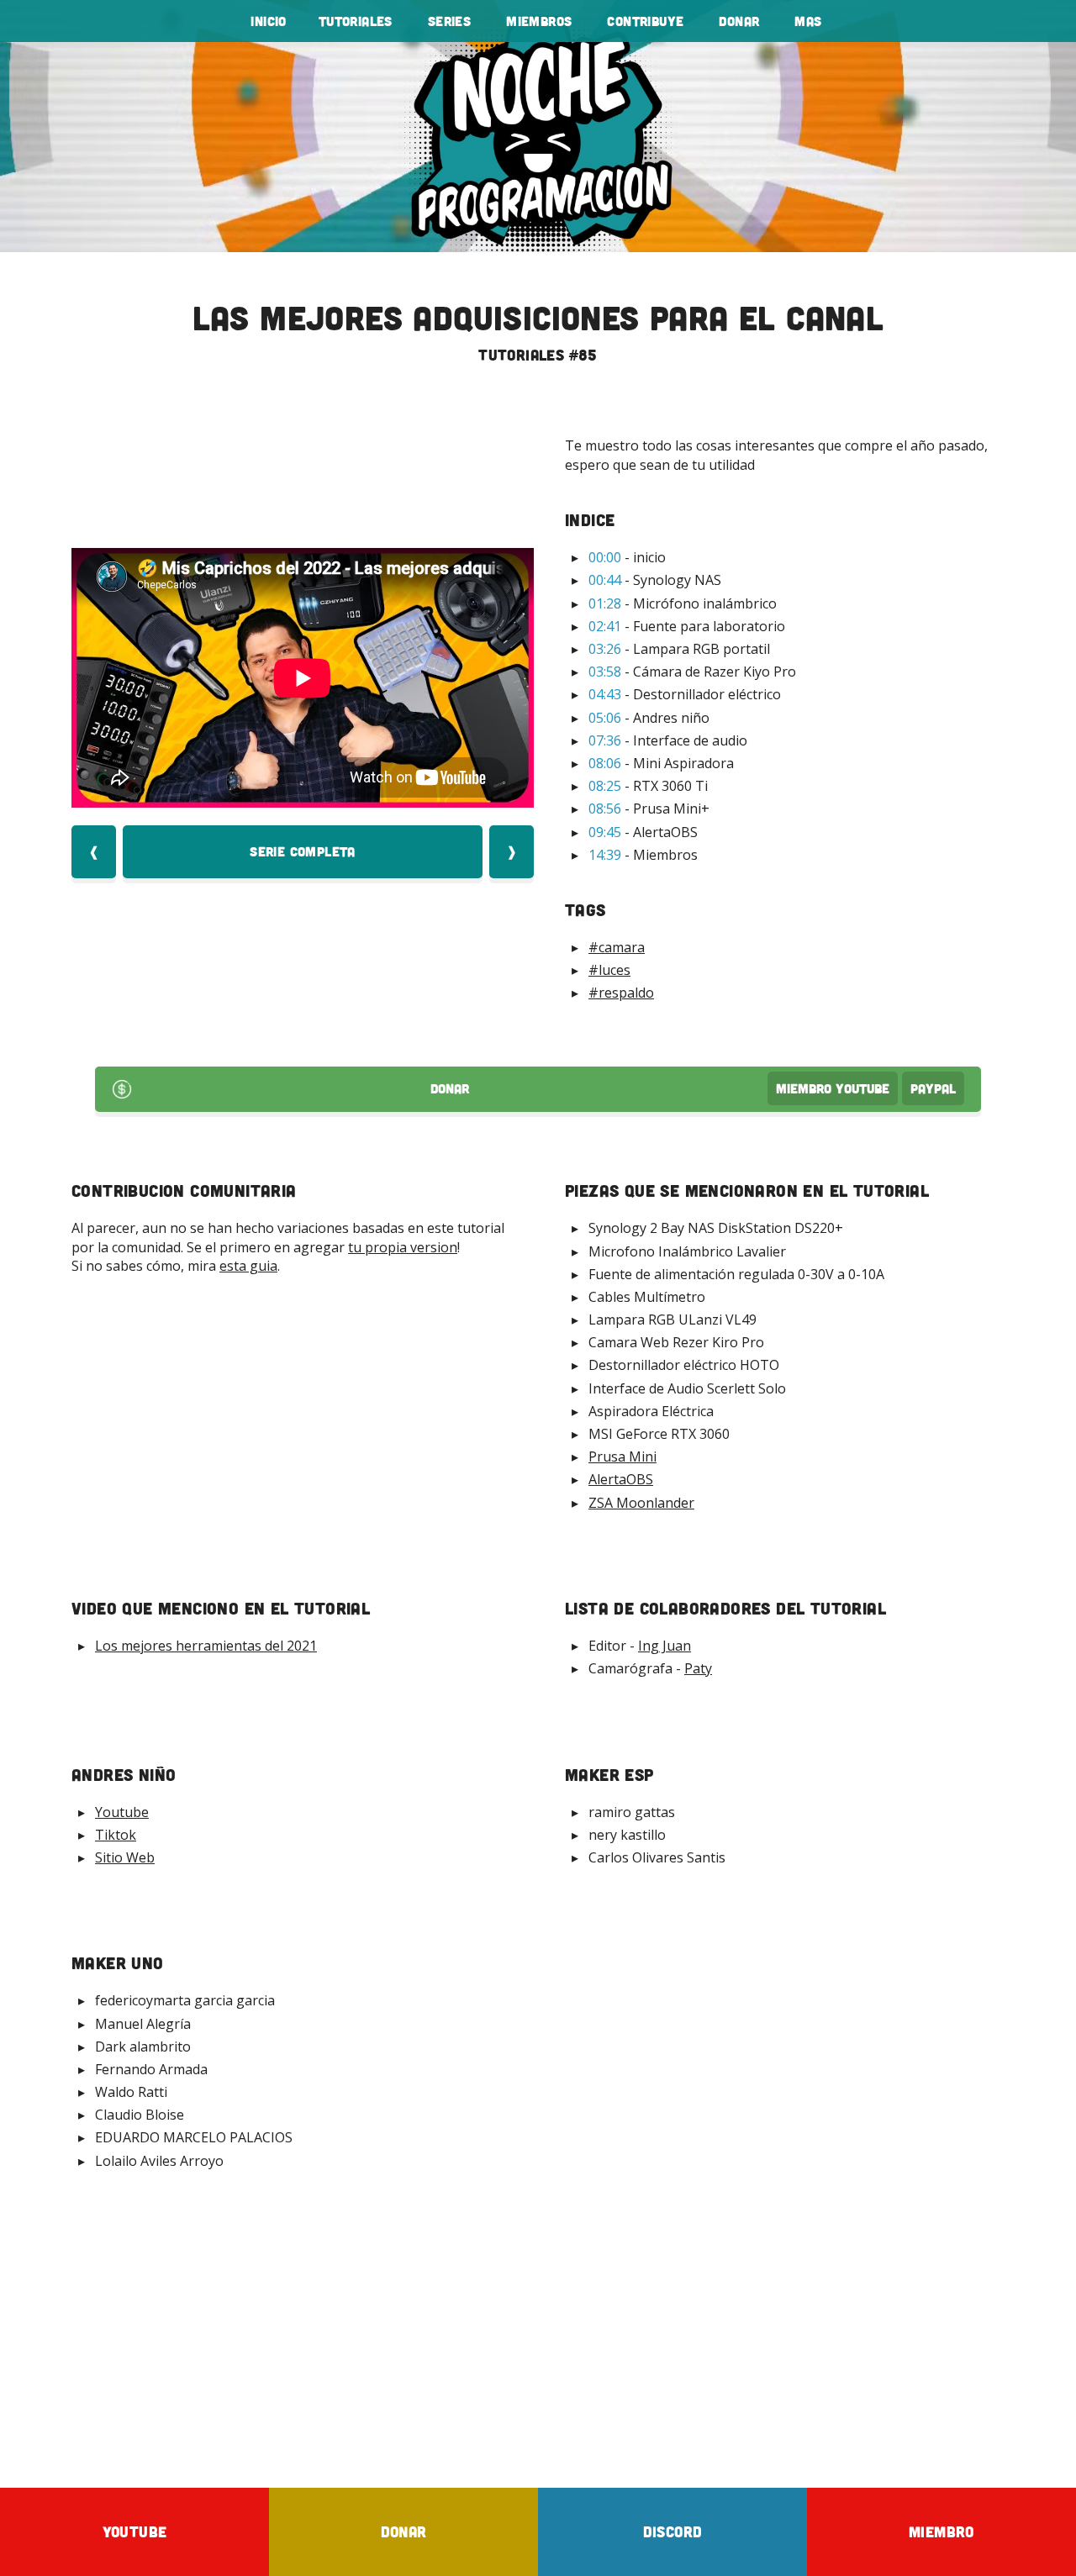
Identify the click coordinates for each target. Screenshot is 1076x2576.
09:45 (605, 832)
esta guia (248, 1266)
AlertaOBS (621, 1479)
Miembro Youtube (833, 1088)
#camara (617, 947)
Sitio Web (125, 1857)
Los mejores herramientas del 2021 (206, 1646)
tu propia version (403, 1247)
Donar (739, 21)
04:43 (605, 694)
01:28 (605, 603)
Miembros (539, 21)
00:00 (605, 557)
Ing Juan (665, 1646)
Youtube (122, 1812)
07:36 (605, 740)
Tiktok (116, 1835)
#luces (609, 970)
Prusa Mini (622, 1457)
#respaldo (621, 993)
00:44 (605, 580)
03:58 (605, 672)
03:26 (605, 649)
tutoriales (356, 21)
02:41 (605, 626)
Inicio (268, 21)
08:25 (605, 786)
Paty (698, 1668)
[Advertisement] (538, 2328)
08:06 (605, 763)
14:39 (605, 855)
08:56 (605, 809)
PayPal (933, 1088)
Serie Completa (303, 851)
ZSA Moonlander (641, 1503)
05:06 (605, 718)
